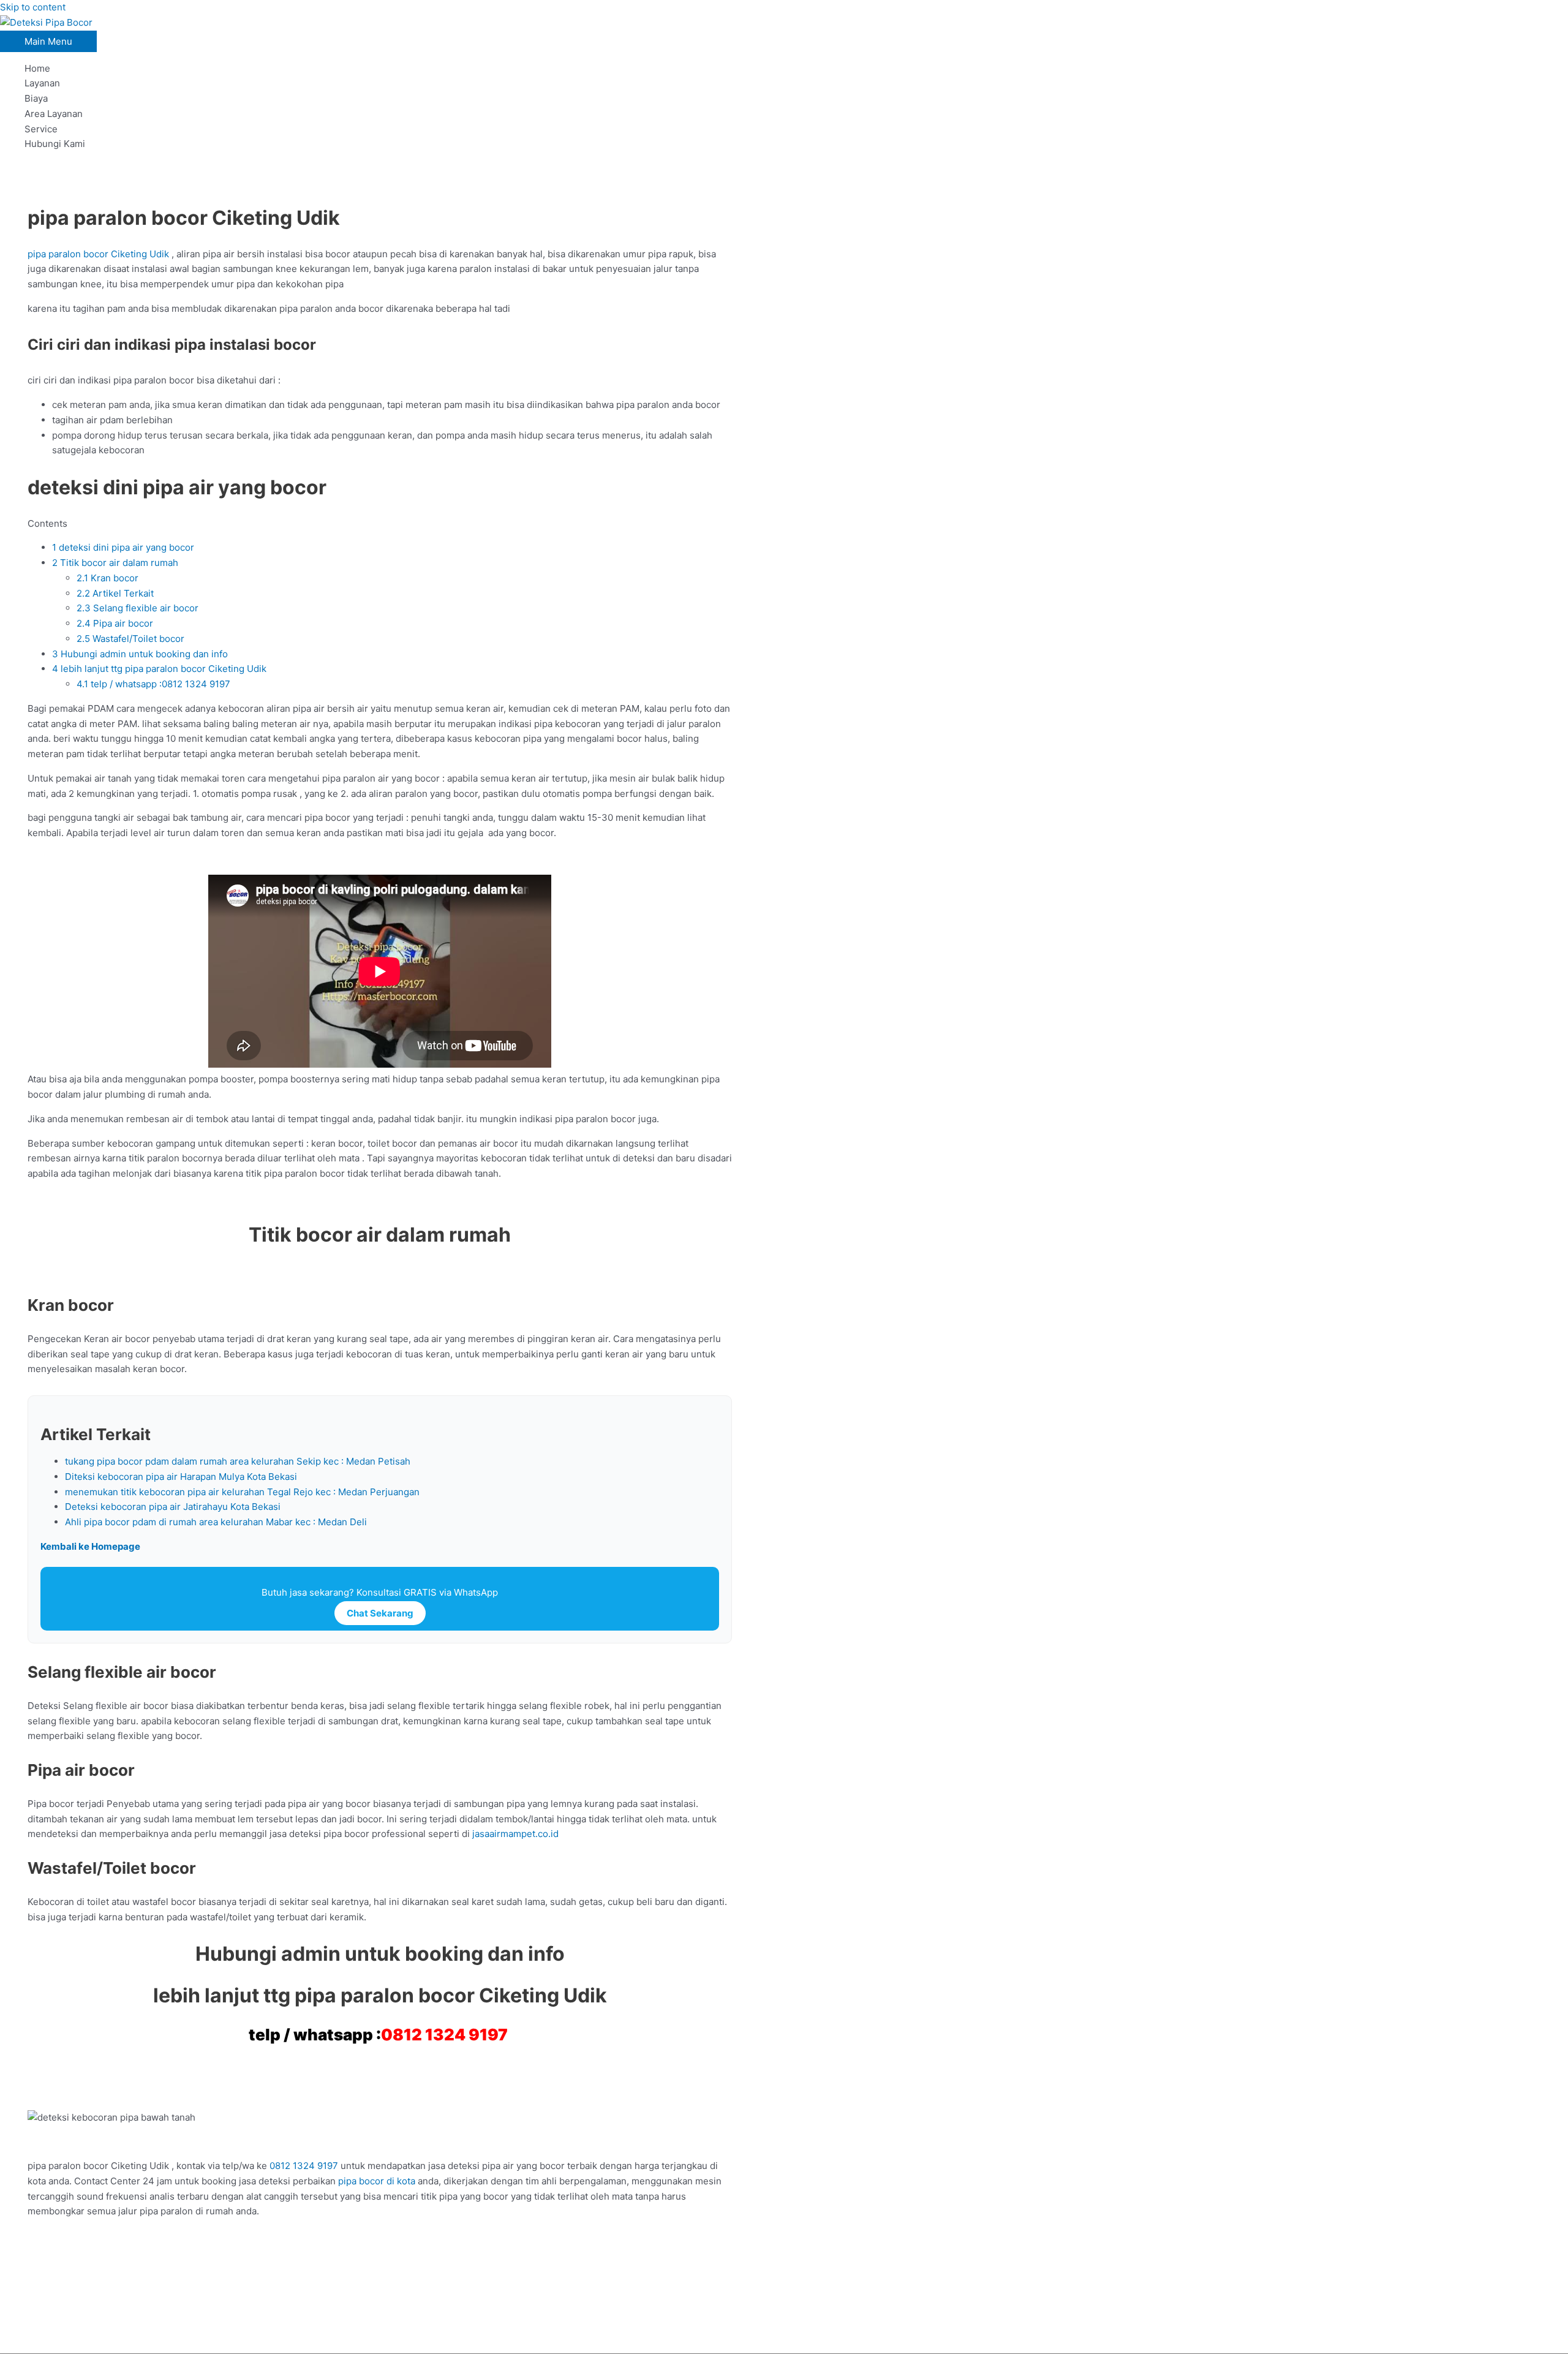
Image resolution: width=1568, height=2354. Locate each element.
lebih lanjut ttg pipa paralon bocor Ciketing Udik (159, 669)
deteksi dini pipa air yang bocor (123, 547)
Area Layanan (54, 114)
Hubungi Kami (55, 144)
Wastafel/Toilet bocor (130, 639)
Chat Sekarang (380, 1613)
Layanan (42, 83)
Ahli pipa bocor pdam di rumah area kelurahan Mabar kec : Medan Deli (216, 1522)
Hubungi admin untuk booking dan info (140, 654)
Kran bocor (107, 578)
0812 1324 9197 (444, 2035)
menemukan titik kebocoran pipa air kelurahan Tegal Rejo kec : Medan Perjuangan (242, 1492)
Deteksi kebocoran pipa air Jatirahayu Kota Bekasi (173, 1507)
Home (37, 68)
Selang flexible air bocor (138, 608)
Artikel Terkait (115, 593)
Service (41, 129)
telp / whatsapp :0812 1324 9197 (155, 684)
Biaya (36, 98)
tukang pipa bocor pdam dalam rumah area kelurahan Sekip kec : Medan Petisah (238, 1461)
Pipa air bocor (115, 623)
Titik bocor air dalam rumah (115, 563)
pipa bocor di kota (377, 2181)
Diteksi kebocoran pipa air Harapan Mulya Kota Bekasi (181, 1477)
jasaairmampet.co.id (514, 1834)
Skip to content (33, 7)
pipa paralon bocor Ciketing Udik (100, 254)
